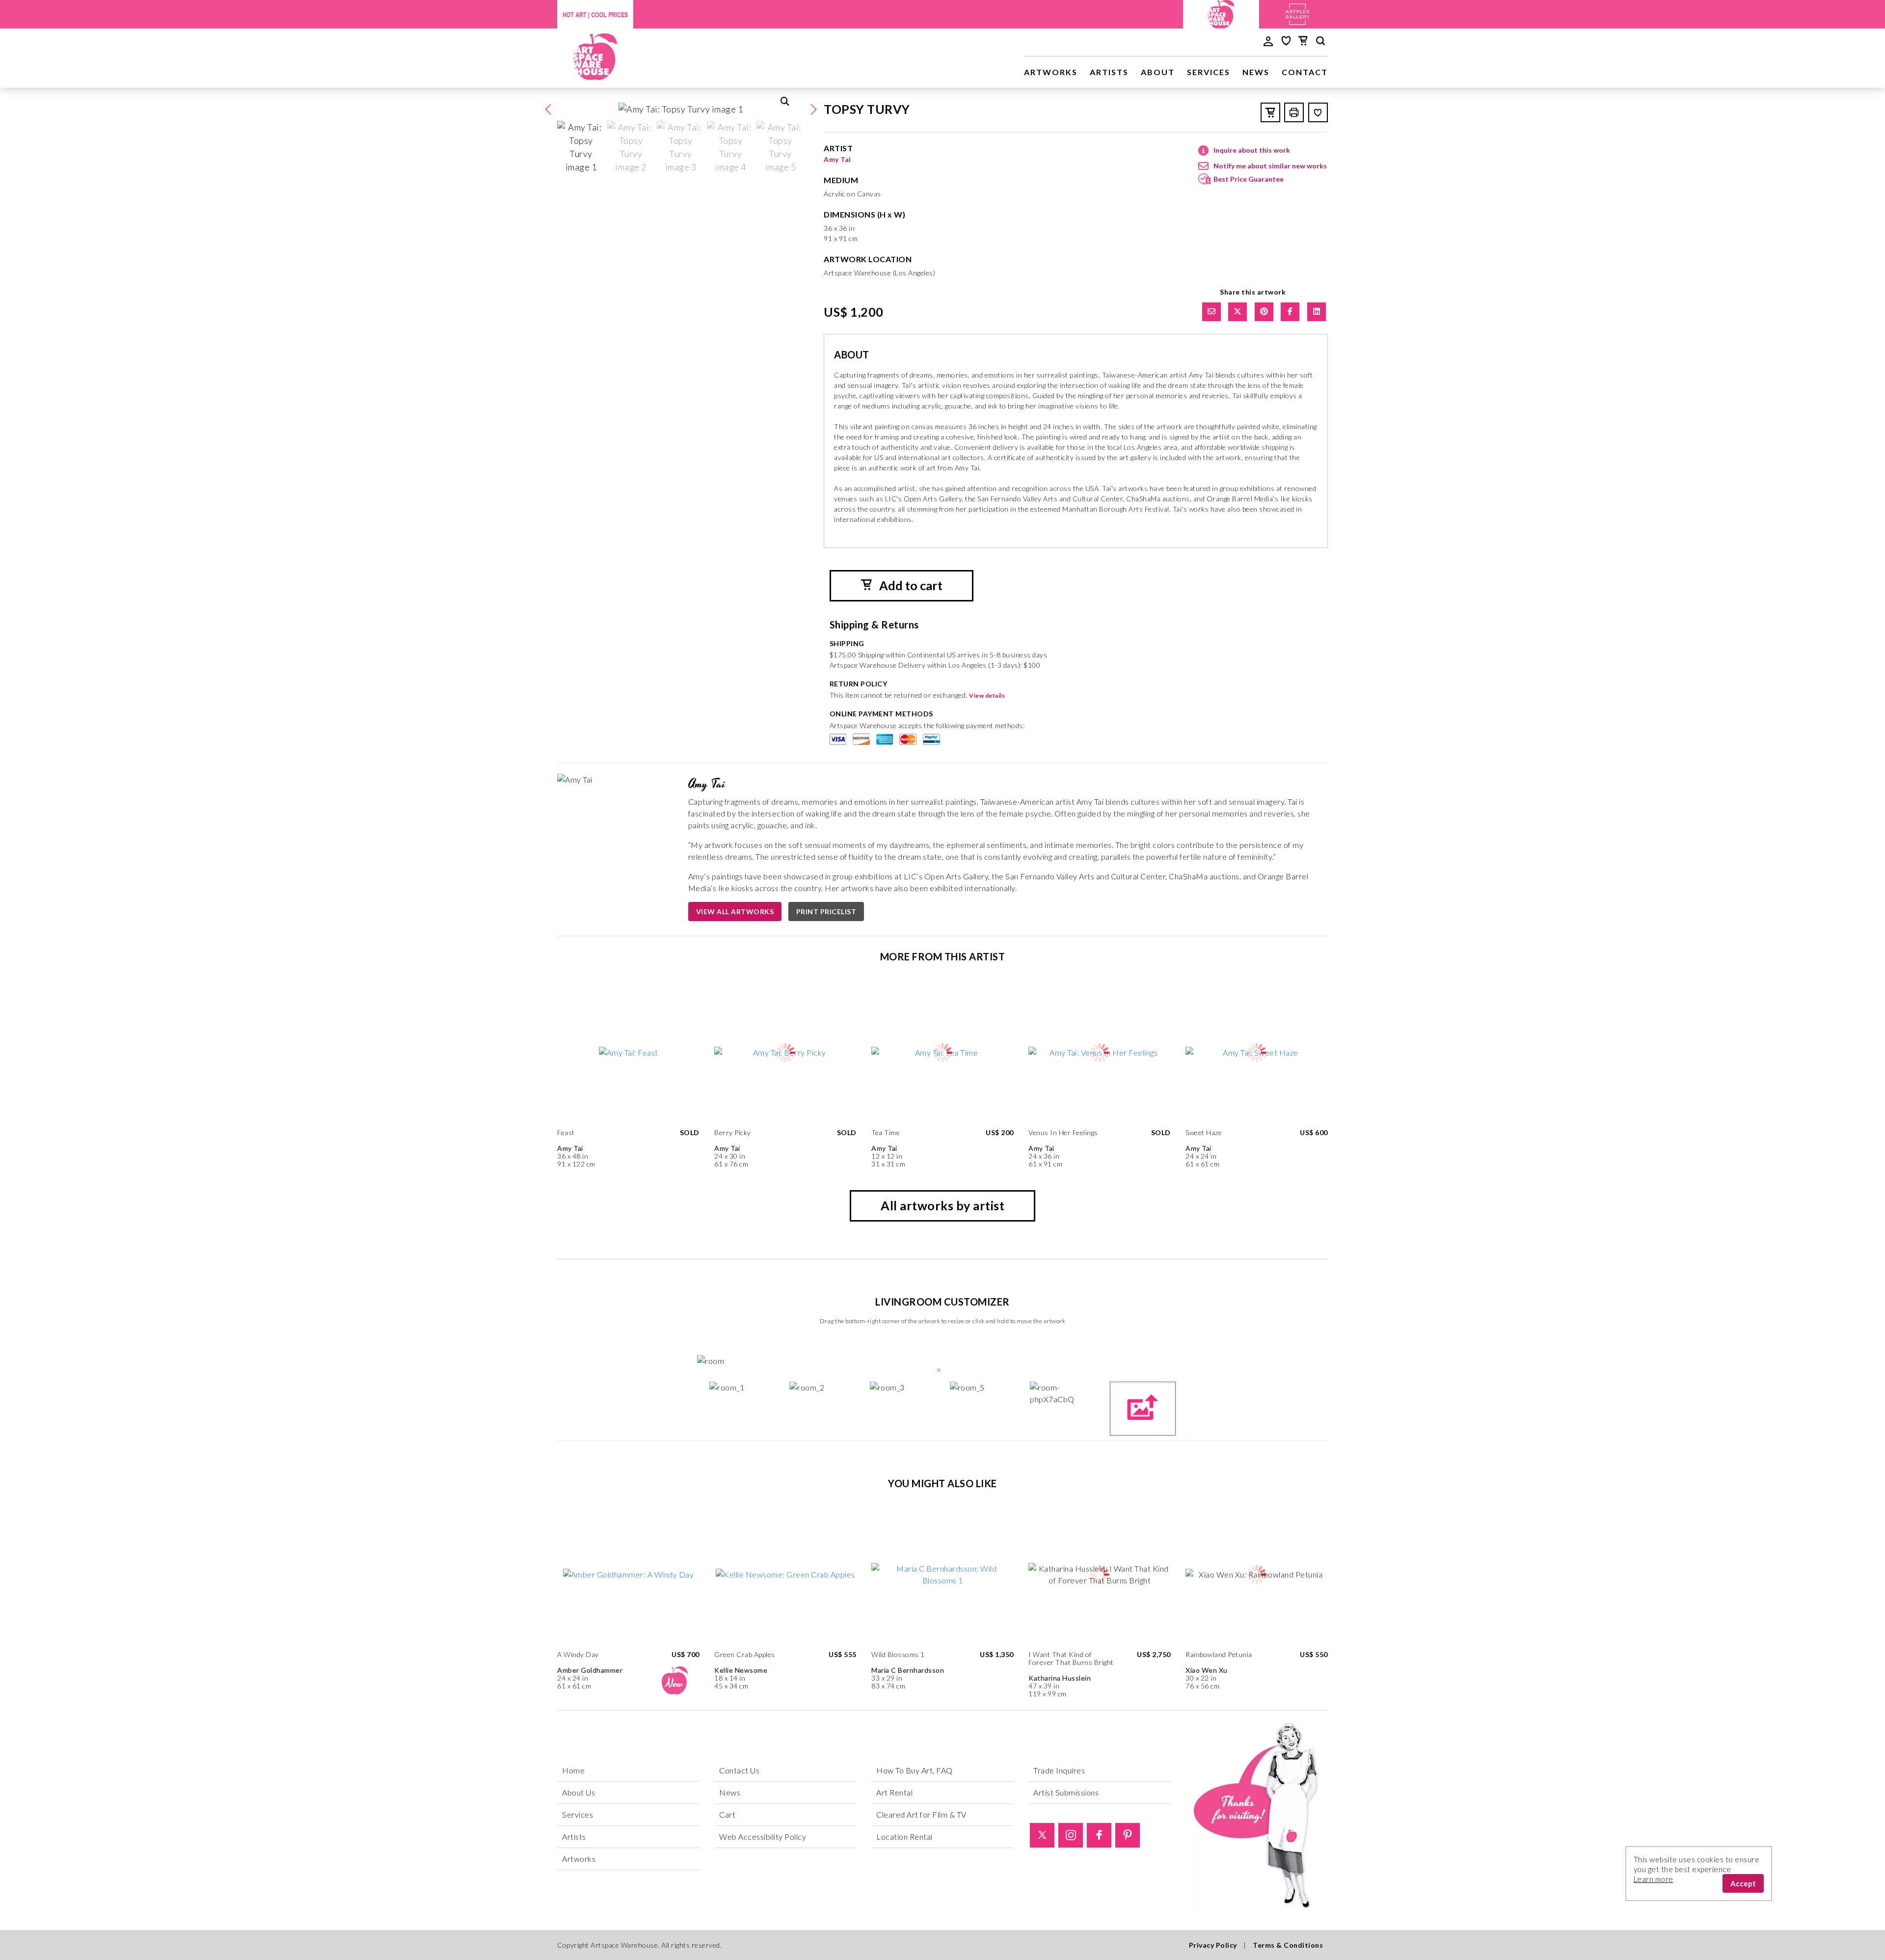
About (1158, 72)
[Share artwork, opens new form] (1212, 312)
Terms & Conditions (1288, 1945)
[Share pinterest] (1264, 312)
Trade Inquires (1059, 1770)
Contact (1305, 72)
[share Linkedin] (1317, 312)
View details (987, 695)
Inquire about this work (1252, 150)
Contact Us (739, 1770)
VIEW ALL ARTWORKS (735, 912)
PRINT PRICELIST (826, 912)
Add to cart (910, 585)
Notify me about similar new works (1270, 166)
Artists (1109, 72)
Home (573, 1770)
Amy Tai (837, 159)
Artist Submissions (1066, 1792)
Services (1209, 72)
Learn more (1654, 1879)
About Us (579, 1792)
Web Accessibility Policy (763, 1837)
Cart (727, 1814)
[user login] (1268, 40)
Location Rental (904, 1837)
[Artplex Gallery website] (1297, 13)
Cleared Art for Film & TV (921, 1814)
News (1256, 72)
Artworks (1051, 72)
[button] (813, 109)
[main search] (1320, 42)
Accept (1743, 1883)
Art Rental (894, 1792)
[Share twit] (1238, 312)
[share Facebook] (1290, 312)
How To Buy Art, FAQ (915, 1770)
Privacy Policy (1213, 1945)
